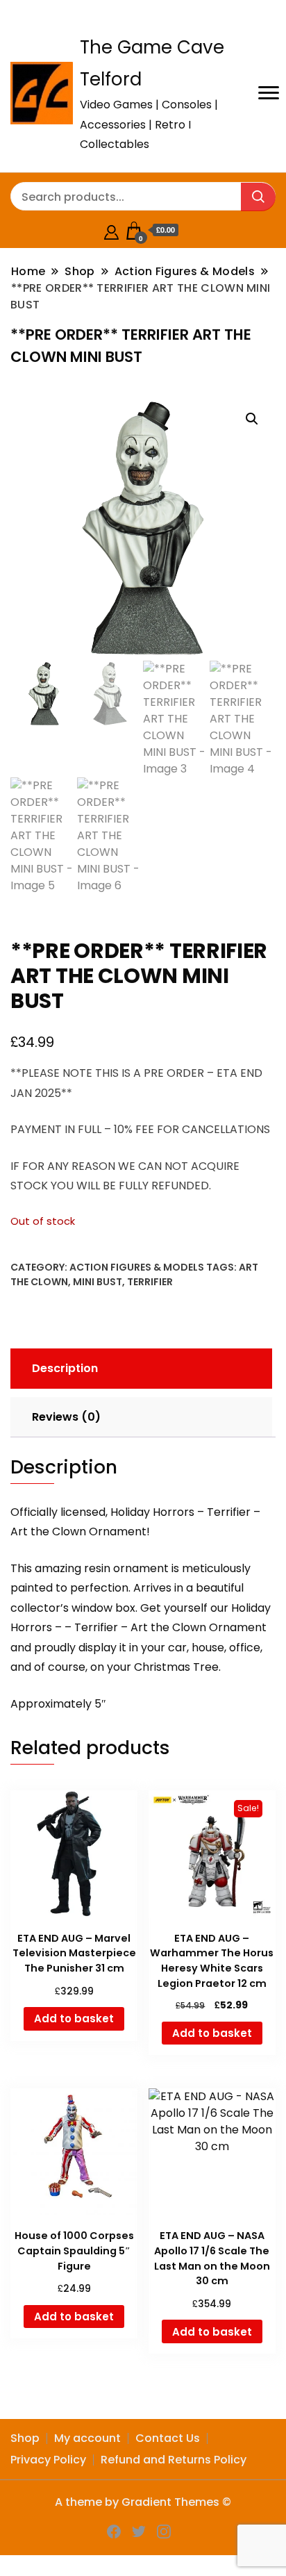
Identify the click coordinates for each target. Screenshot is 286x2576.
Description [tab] (65, 1368)
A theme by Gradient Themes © (143, 2502)
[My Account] (111, 230)
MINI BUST (98, 1282)
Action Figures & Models (137, 1267)
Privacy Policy (48, 2460)
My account (87, 2438)
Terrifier (150, 1282)
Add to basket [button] (74, 2018)
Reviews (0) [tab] (66, 1417)
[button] (252, 419)
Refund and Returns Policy (174, 2460)
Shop (25, 2438)
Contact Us (168, 2438)
